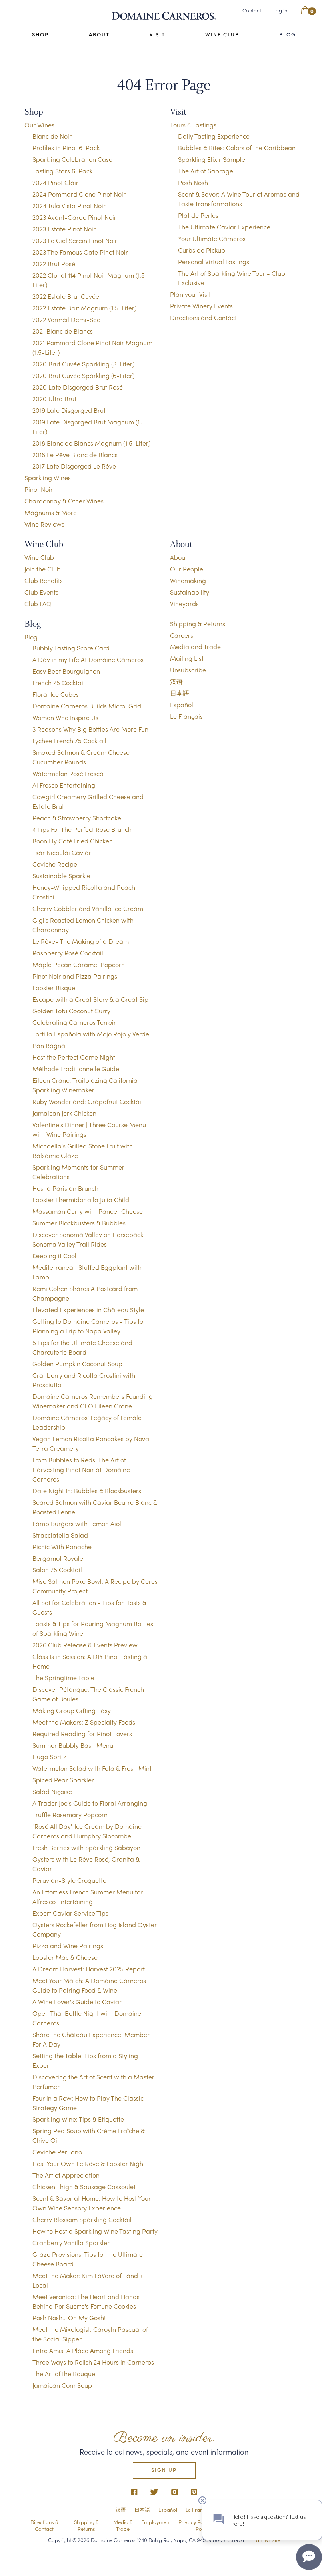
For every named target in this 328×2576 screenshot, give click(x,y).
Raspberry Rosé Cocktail (68, 953)
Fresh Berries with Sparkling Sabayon (86, 1847)
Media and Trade (195, 647)
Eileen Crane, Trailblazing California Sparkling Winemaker (85, 1085)
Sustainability (190, 592)
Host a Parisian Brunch (65, 1188)
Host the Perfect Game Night (74, 1057)
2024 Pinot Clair (55, 182)
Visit (157, 34)
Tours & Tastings (193, 125)
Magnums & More (51, 512)
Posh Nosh (193, 182)
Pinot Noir (39, 489)
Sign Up (164, 2470)
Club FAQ (38, 604)
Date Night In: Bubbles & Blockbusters (87, 1491)
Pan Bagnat (50, 1045)
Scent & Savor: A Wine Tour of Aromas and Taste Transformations (239, 199)
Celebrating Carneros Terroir (74, 1022)
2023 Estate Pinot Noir (64, 229)
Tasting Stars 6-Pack (62, 171)
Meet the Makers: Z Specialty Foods (84, 1722)
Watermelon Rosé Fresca (68, 773)
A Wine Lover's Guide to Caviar (77, 2002)
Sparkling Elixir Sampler (213, 159)
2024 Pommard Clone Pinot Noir (79, 194)
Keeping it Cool (54, 1256)
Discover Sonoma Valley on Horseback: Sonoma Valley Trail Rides (89, 1239)
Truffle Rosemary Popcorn (70, 1815)
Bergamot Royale (58, 1558)
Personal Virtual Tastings (214, 262)
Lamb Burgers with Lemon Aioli (78, 1523)
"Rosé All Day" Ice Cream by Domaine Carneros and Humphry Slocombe (87, 1831)
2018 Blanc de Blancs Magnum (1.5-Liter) (91, 443)
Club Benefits (44, 580)
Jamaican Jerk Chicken (64, 1113)
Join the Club (43, 569)
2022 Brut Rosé (54, 264)
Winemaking (188, 580)
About (99, 34)
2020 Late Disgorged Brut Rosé (78, 387)
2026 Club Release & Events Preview (85, 1645)
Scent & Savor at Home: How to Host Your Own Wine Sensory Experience (92, 2203)
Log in (280, 10)
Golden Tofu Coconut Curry (71, 1011)
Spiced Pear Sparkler (63, 1780)
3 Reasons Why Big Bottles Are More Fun (90, 729)
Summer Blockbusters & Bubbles (79, 1223)
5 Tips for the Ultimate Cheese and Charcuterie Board (82, 1347)
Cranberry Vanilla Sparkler (71, 2243)
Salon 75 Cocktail (57, 1570)
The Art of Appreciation (66, 2175)
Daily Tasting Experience (214, 136)
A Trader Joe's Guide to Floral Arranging (90, 1803)
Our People (187, 569)
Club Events (41, 592)
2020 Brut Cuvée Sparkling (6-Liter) (83, 375)
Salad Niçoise (52, 1791)
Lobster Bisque (54, 988)
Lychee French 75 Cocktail (69, 741)
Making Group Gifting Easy (72, 1710)
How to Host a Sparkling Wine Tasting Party (95, 2231)
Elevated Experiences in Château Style (88, 1310)
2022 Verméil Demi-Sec (66, 319)
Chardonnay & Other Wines (64, 501)
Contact (252, 10)
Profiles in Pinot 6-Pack (66, 148)
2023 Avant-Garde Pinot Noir (74, 217)
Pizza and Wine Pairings (68, 1946)
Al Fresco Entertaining (64, 785)
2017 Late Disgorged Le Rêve (74, 466)
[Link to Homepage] (164, 16)
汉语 (176, 681)
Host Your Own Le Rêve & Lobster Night (89, 2163)
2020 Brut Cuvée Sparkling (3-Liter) (83, 364)
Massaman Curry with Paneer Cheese (88, 1211)
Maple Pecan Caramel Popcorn (79, 964)
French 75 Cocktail (59, 683)
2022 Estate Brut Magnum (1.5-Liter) (84, 308)
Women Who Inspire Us (65, 717)
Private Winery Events (201, 306)
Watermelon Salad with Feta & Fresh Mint (92, 1768)
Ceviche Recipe (55, 864)
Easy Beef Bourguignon (66, 671)
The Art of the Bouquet (65, 2374)
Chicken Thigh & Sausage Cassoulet (84, 2187)
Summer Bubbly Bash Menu (73, 1745)
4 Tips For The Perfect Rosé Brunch (82, 829)
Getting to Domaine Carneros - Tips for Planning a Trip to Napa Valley (89, 1326)
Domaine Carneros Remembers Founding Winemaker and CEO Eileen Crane (93, 1401)
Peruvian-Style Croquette (69, 1880)
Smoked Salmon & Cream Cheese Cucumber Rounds (81, 757)
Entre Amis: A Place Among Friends (83, 2350)
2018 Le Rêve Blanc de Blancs (75, 455)
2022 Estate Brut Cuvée (66, 296)
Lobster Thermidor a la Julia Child (81, 1200)
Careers (182, 635)
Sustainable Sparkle (61, 876)
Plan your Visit (190, 294)
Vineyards (184, 604)
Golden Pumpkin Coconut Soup (77, 1364)
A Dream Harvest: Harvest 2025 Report (89, 1969)
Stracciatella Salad (60, 1535)
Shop (40, 34)
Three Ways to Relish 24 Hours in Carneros (93, 2362)
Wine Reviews (44, 524)
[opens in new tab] (134, 2492)
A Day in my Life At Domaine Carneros (88, 659)
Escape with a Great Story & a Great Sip (90, 999)
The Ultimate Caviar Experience (224, 227)
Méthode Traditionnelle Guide (76, 1069)
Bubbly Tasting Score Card (71, 648)
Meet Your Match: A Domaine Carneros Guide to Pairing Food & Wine (89, 1985)
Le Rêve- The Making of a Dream (81, 941)
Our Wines (39, 125)
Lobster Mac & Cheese (65, 1957)
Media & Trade (123, 2525)
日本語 (180, 693)
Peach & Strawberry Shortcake (77, 818)
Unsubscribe (188, 670)
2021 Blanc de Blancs (63, 331)
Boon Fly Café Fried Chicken (73, 841)
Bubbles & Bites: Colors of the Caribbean (237, 148)
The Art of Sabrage (206, 171)
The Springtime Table (63, 1678)
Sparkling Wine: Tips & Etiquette (78, 2119)
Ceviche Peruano (57, 2152)
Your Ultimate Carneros (212, 238)
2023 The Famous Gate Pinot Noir (80, 252)
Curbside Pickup (202, 250)
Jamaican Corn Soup (62, 2385)
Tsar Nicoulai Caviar (62, 852)
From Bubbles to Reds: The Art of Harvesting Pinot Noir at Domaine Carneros (81, 1469)
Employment (156, 2522)
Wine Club (222, 34)
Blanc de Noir (52, 136)
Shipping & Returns (198, 624)
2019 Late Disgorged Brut (69, 410)
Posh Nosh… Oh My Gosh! (69, 2318)
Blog (288, 34)
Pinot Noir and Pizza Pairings (75, 976)
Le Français (186, 716)
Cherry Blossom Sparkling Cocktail (82, 2219)
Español (182, 705)
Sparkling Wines (48, 478)
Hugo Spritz (49, 1757)
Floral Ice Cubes (56, 694)
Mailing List (187, 658)
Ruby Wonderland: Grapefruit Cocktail (88, 1101)
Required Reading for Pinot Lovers (82, 1734)
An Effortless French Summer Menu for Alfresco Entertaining (88, 1897)
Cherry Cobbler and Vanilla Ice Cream (88, 908)
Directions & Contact (44, 2525)
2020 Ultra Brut (54, 399)
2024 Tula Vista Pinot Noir (69, 206)
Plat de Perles (198, 215)
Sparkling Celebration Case (72, 159)
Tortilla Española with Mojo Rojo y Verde (91, 1034)
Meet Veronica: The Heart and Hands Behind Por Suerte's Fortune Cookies (86, 2301)
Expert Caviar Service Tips (70, 1913)
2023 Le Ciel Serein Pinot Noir (75, 240)
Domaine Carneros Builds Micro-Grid (87, 706)
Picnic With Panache (62, 1547)
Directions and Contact (203, 317)
